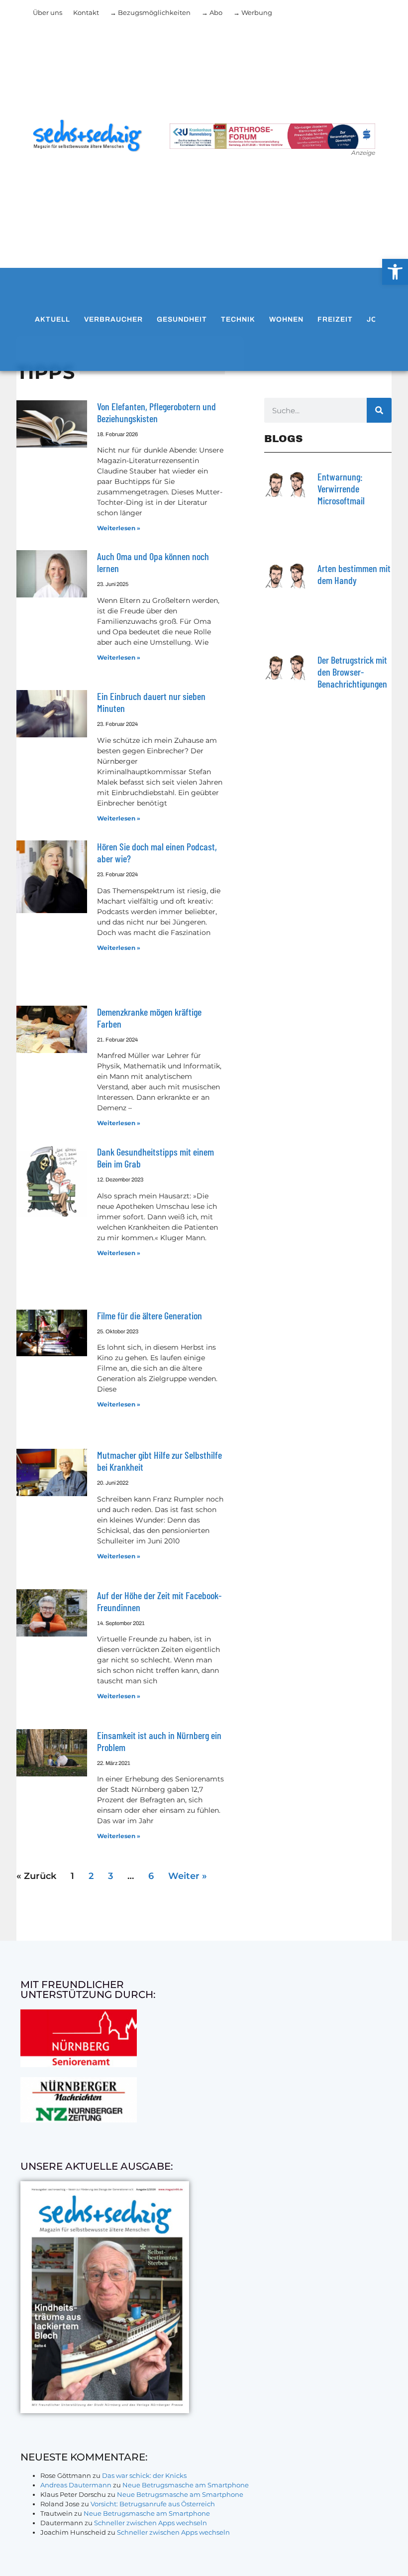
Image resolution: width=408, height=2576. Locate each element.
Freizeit (335, 319)
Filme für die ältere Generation (150, 1315)
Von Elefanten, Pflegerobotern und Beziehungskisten (156, 412)
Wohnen (286, 319)
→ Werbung (253, 12)
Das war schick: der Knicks (144, 2475)
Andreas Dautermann (76, 2485)
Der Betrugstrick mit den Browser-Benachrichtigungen (352, 672)
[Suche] (379, 410)
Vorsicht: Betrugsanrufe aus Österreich (153, 2504)
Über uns (48, 12)
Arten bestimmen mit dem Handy (354, 574)
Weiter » (188, 1876)
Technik (238, 319)
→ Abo (212, 12)
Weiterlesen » (119, 528)
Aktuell (52, 319)
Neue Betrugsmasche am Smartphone (186, 2485)
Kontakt (86, 12)
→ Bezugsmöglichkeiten (150, 12)
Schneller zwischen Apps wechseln (151, 2523)
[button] (395, 272)
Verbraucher (113, 319)
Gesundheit (182, 319)
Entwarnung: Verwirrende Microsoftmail (341, 488)
